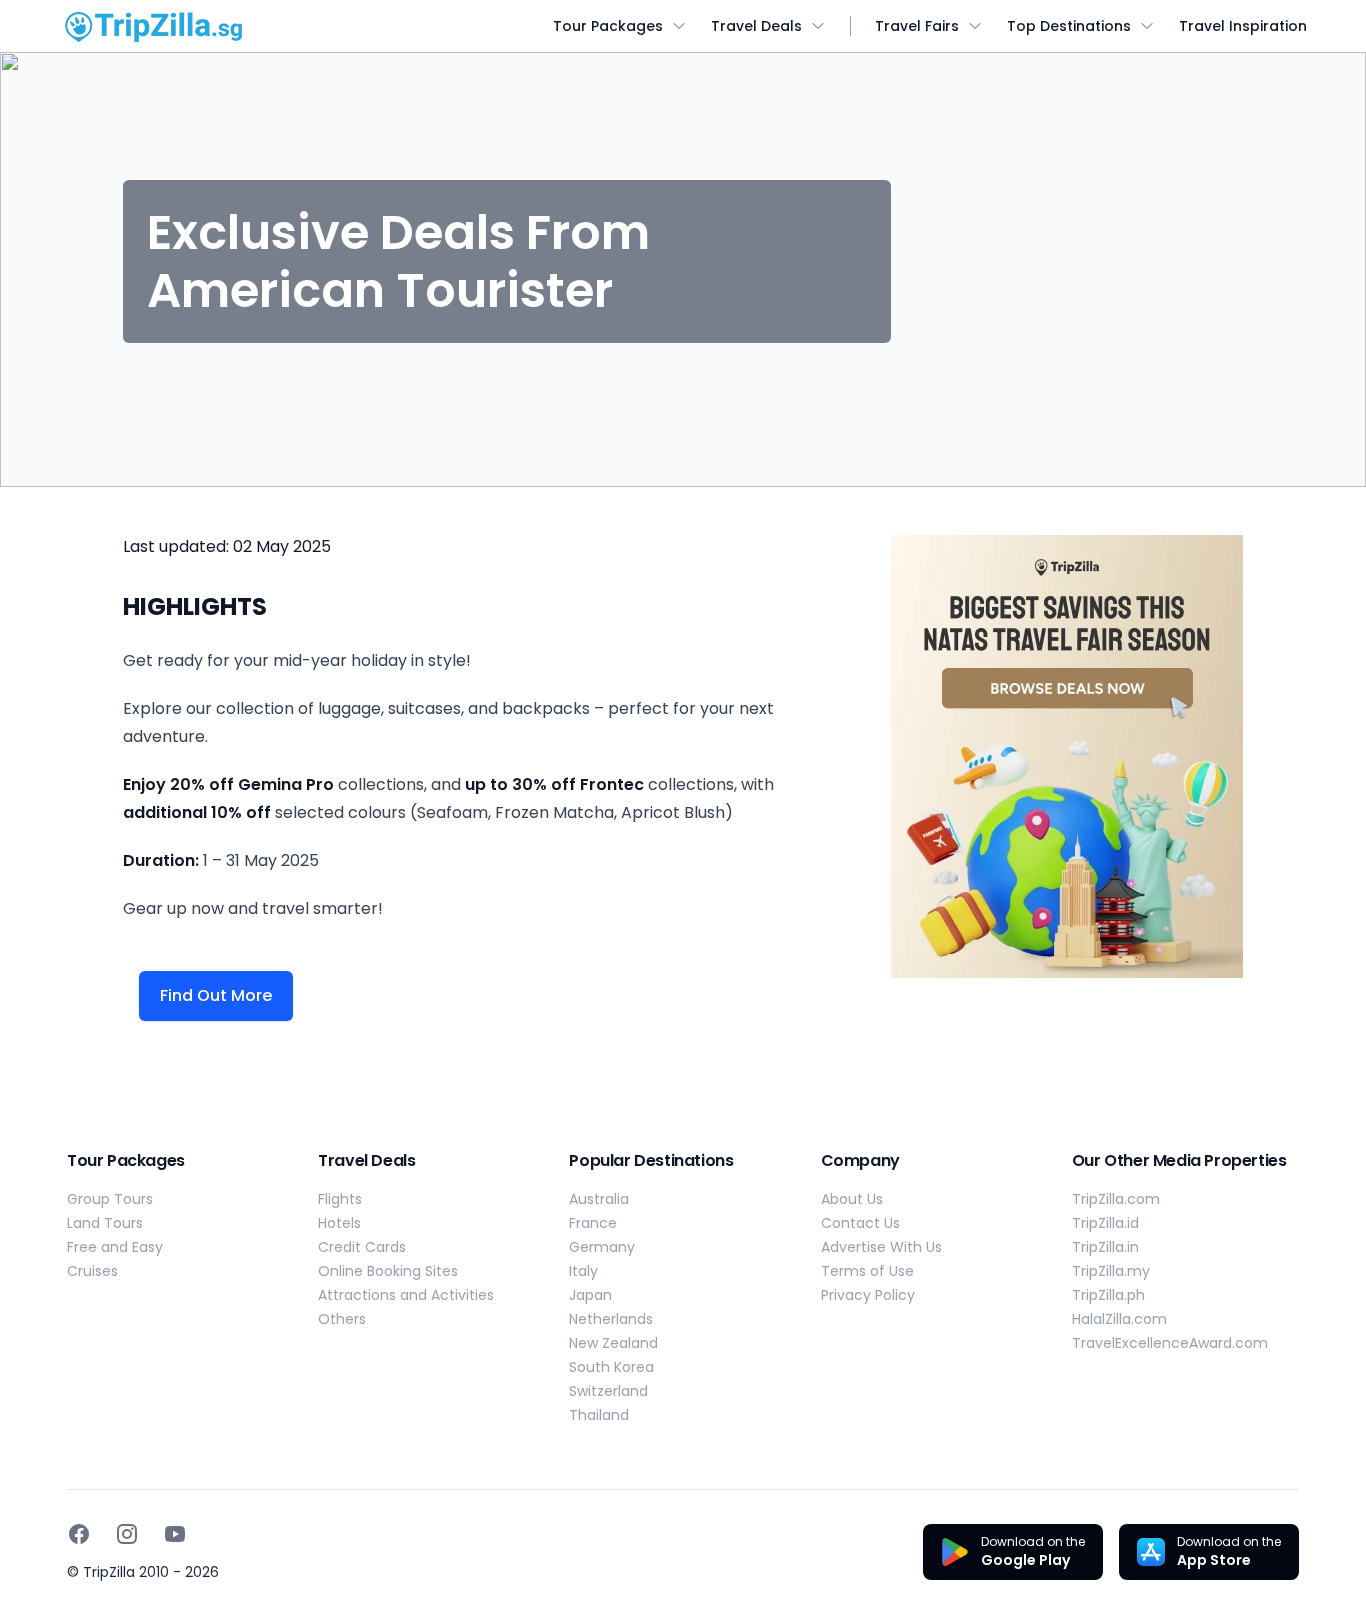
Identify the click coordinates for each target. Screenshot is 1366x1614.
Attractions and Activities (406, 1295)
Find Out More (216, 995)
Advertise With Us (881, 1247)
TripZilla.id (1105, 1223)
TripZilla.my (1111, 1271)
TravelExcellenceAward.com (1170, 1343)
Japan (590, 1295)
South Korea (611, 1367)
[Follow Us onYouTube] (175, 1534)
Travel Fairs (917, 26)
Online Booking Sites (388, 1271)
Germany (602, 1247)
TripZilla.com (1116, 1199)
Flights (340, 1199)
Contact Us (860, 1223)
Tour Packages (608, 26)
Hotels (339, 1223)
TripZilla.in (1105, 1247)
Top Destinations (1069, 26)
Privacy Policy (868, 1295)
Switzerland (608, 1391)
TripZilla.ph (1108, 1295)
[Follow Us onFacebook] (79, 1534)
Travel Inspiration (1243, 26)
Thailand (599, 1415)
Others (342, 1319)
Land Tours (105, 1223)
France (593, 1223)
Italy (583, 1271)
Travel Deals (756, 26)
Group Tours (110, 1199)
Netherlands (611, 1319)
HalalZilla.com (1119, 1319)
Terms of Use (867, 1271)
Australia (599, 1199)
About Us (852, 1199)
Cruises (92, 1271)
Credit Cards (362, 1247)
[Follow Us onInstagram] (127, 1534)
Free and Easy (115, 1247)
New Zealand (613, 1343)
